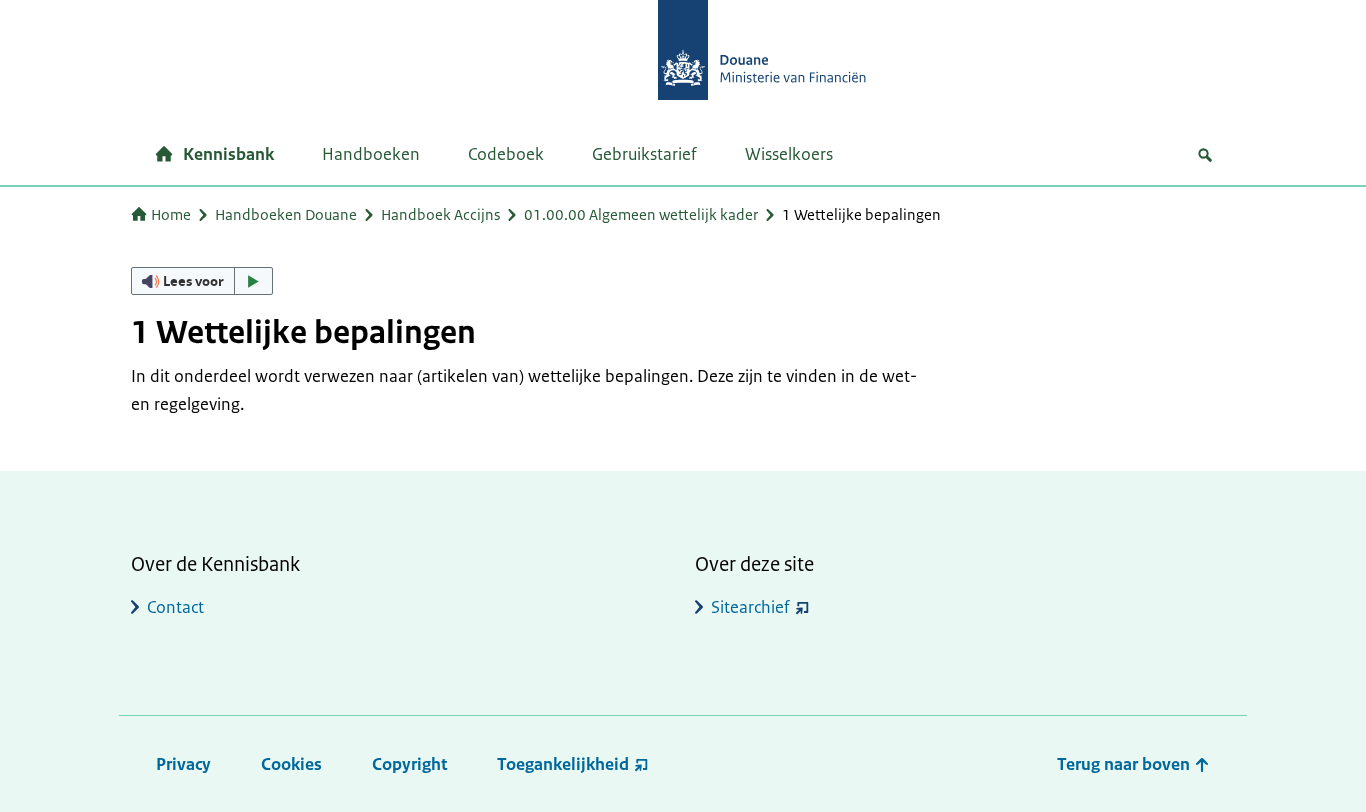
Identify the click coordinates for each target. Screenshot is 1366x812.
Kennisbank (228, 154)
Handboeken (371, 154)
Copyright (409, 764)
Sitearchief (750, 607)
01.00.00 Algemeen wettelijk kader (641, 214)
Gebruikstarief (644, 154)
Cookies (291, 764)
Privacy (183, 764)
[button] (202, 281)
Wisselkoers (789, 154)
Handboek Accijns (440, 214)
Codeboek (506, 154)
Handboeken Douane (286, 214)
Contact (175, 607)
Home (171, 214)
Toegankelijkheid (563, 764)
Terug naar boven (1125, 764)
